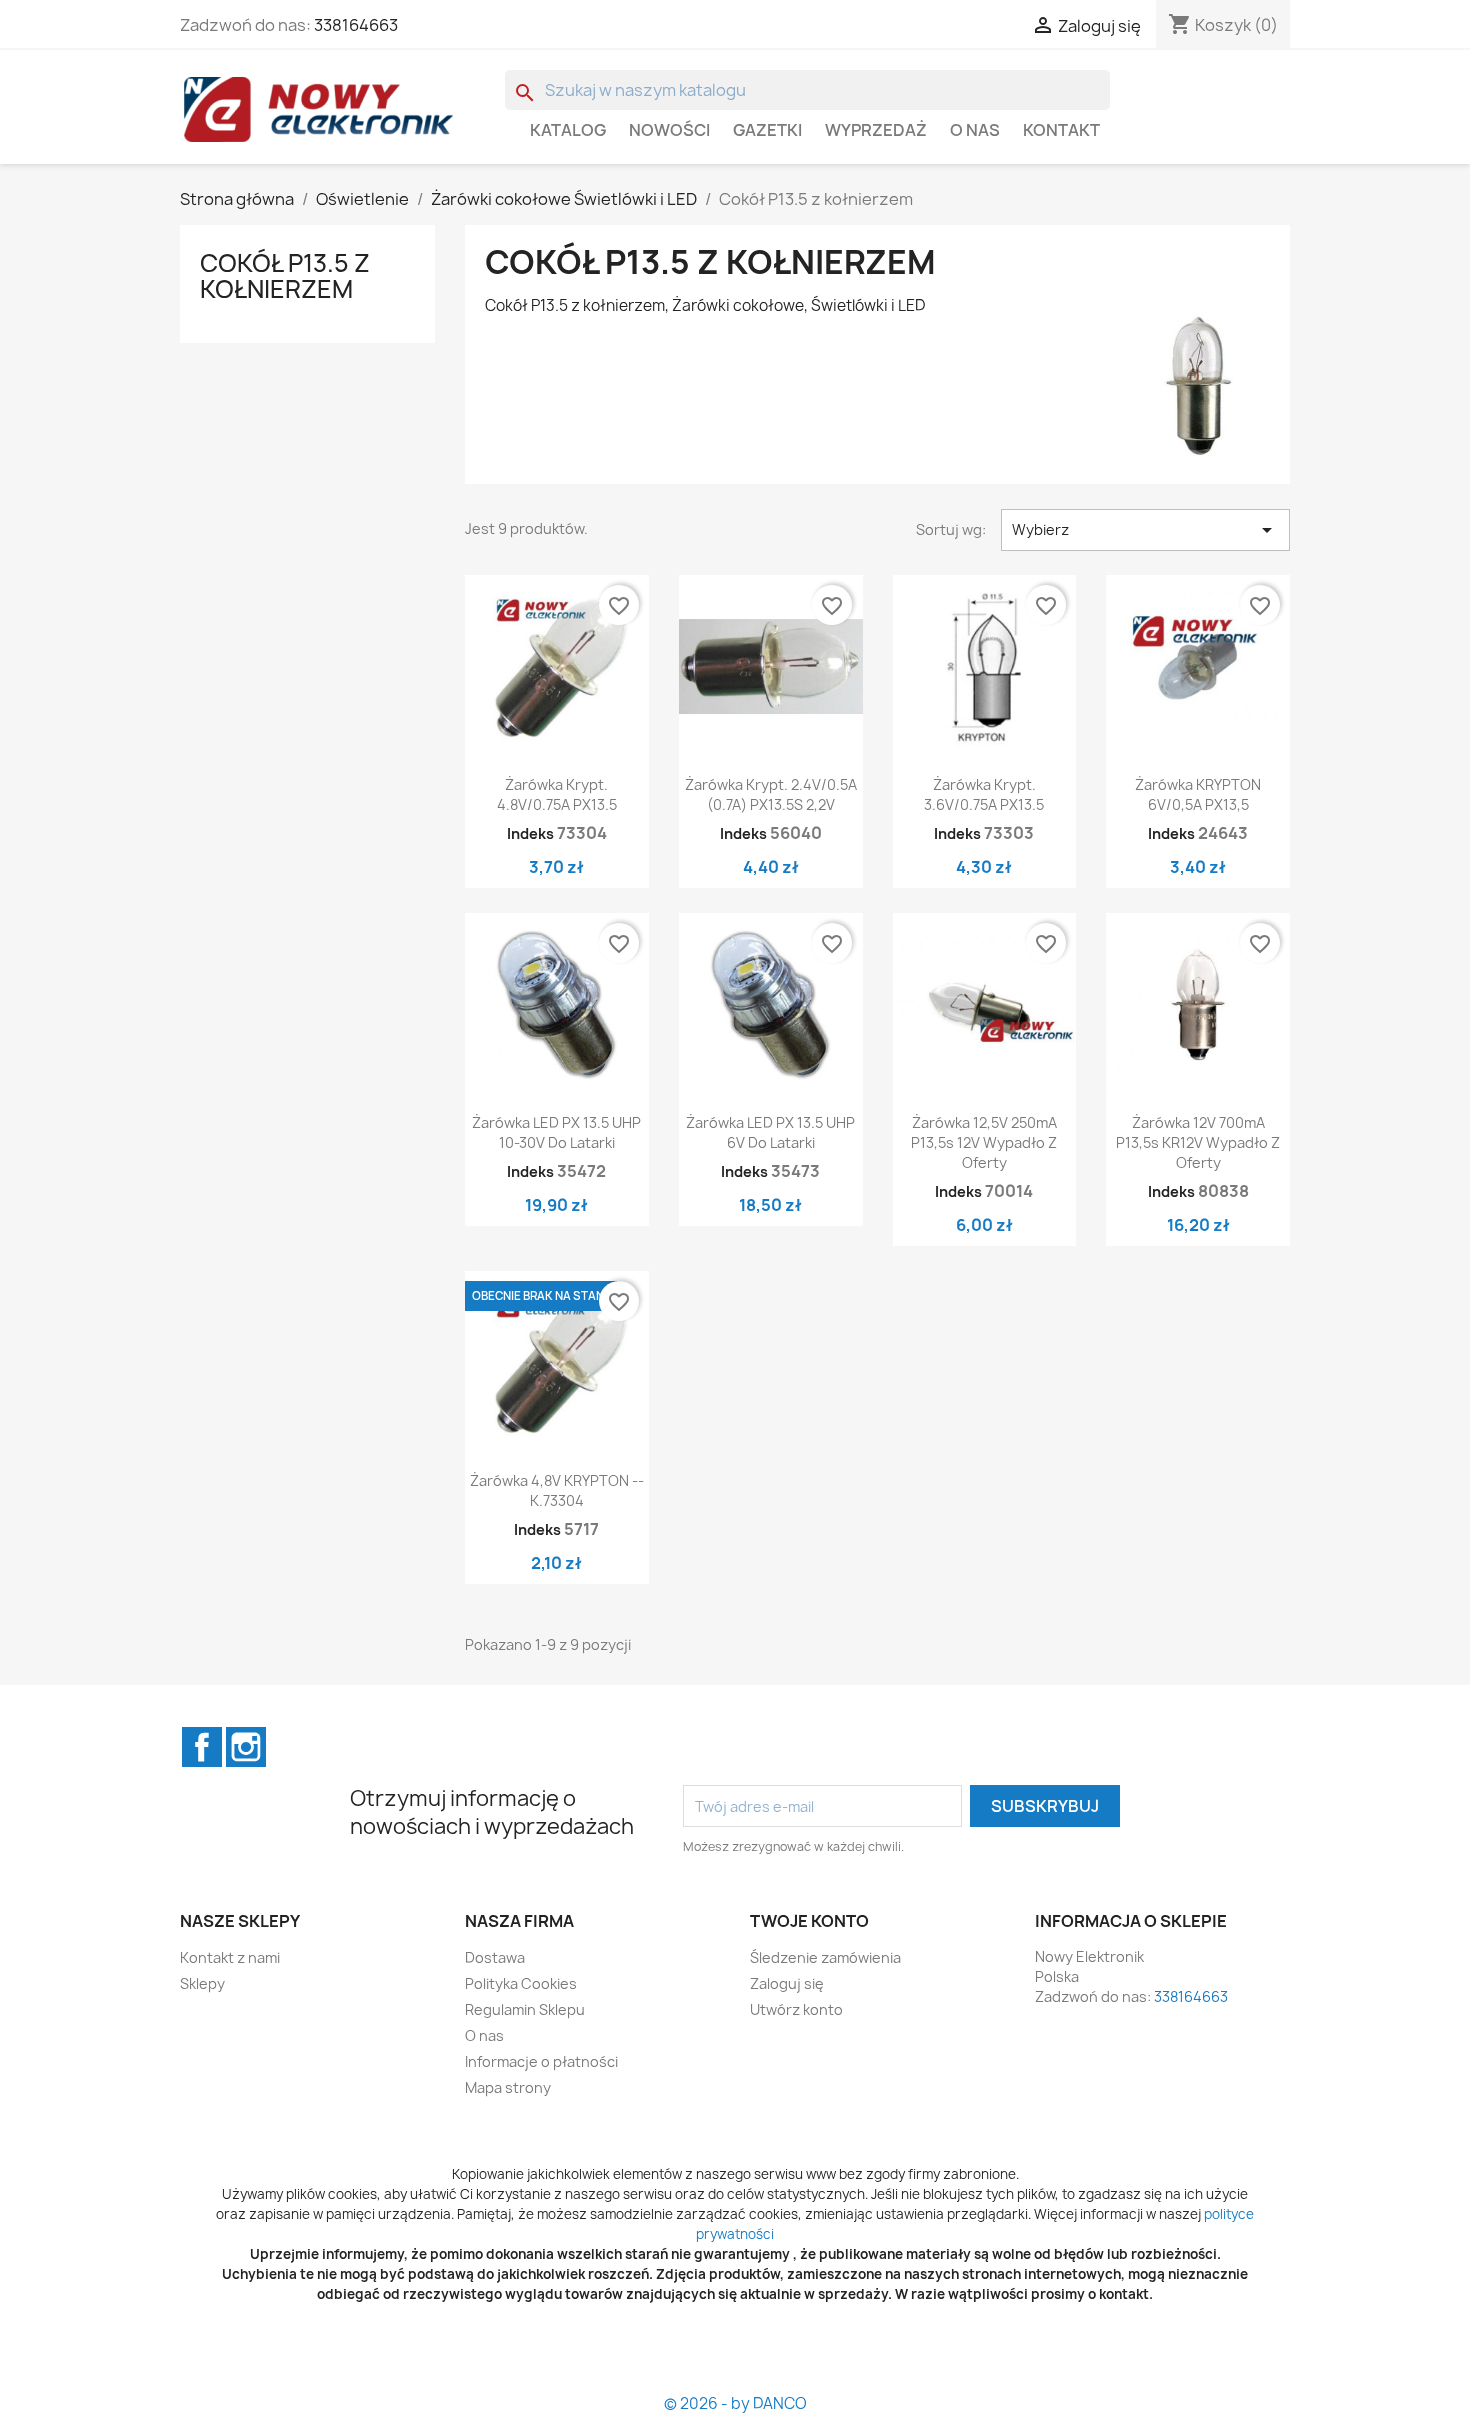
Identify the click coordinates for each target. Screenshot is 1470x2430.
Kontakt (1061, 130)
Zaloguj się (787, 1983)
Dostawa (495, 1957)
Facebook (202, 1747)
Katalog (568, 130)
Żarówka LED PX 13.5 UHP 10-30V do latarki (556, 1132)
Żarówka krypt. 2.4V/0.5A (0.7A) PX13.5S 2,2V (771, 794)
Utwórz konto (796, 2009)
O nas (975, 130)
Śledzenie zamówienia (825, 1957)
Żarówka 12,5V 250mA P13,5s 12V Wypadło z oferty (984, 1142)
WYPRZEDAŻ (876, 130)
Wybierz (1145, 530)
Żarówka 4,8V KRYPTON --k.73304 (557, 1490)
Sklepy (202, 1983)
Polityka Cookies (521, 1983)
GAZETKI (767, 130)
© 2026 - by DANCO (735, 2403)
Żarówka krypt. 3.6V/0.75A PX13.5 (984, 794)
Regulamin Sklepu (525, 2009)
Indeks (530, 833)
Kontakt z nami (230, 1957)
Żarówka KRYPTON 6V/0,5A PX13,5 (1198, 794)
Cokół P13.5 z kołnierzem (285, 276)
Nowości (669, 130)
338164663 (356, 25)
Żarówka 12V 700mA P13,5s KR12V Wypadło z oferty (1198, 1142)
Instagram (246, 1747)
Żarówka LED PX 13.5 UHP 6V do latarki (770, 1132)
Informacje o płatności (541, 2061)
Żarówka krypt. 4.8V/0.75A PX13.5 (557, 794)
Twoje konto (809, 1921)
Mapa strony (508, 2087)
